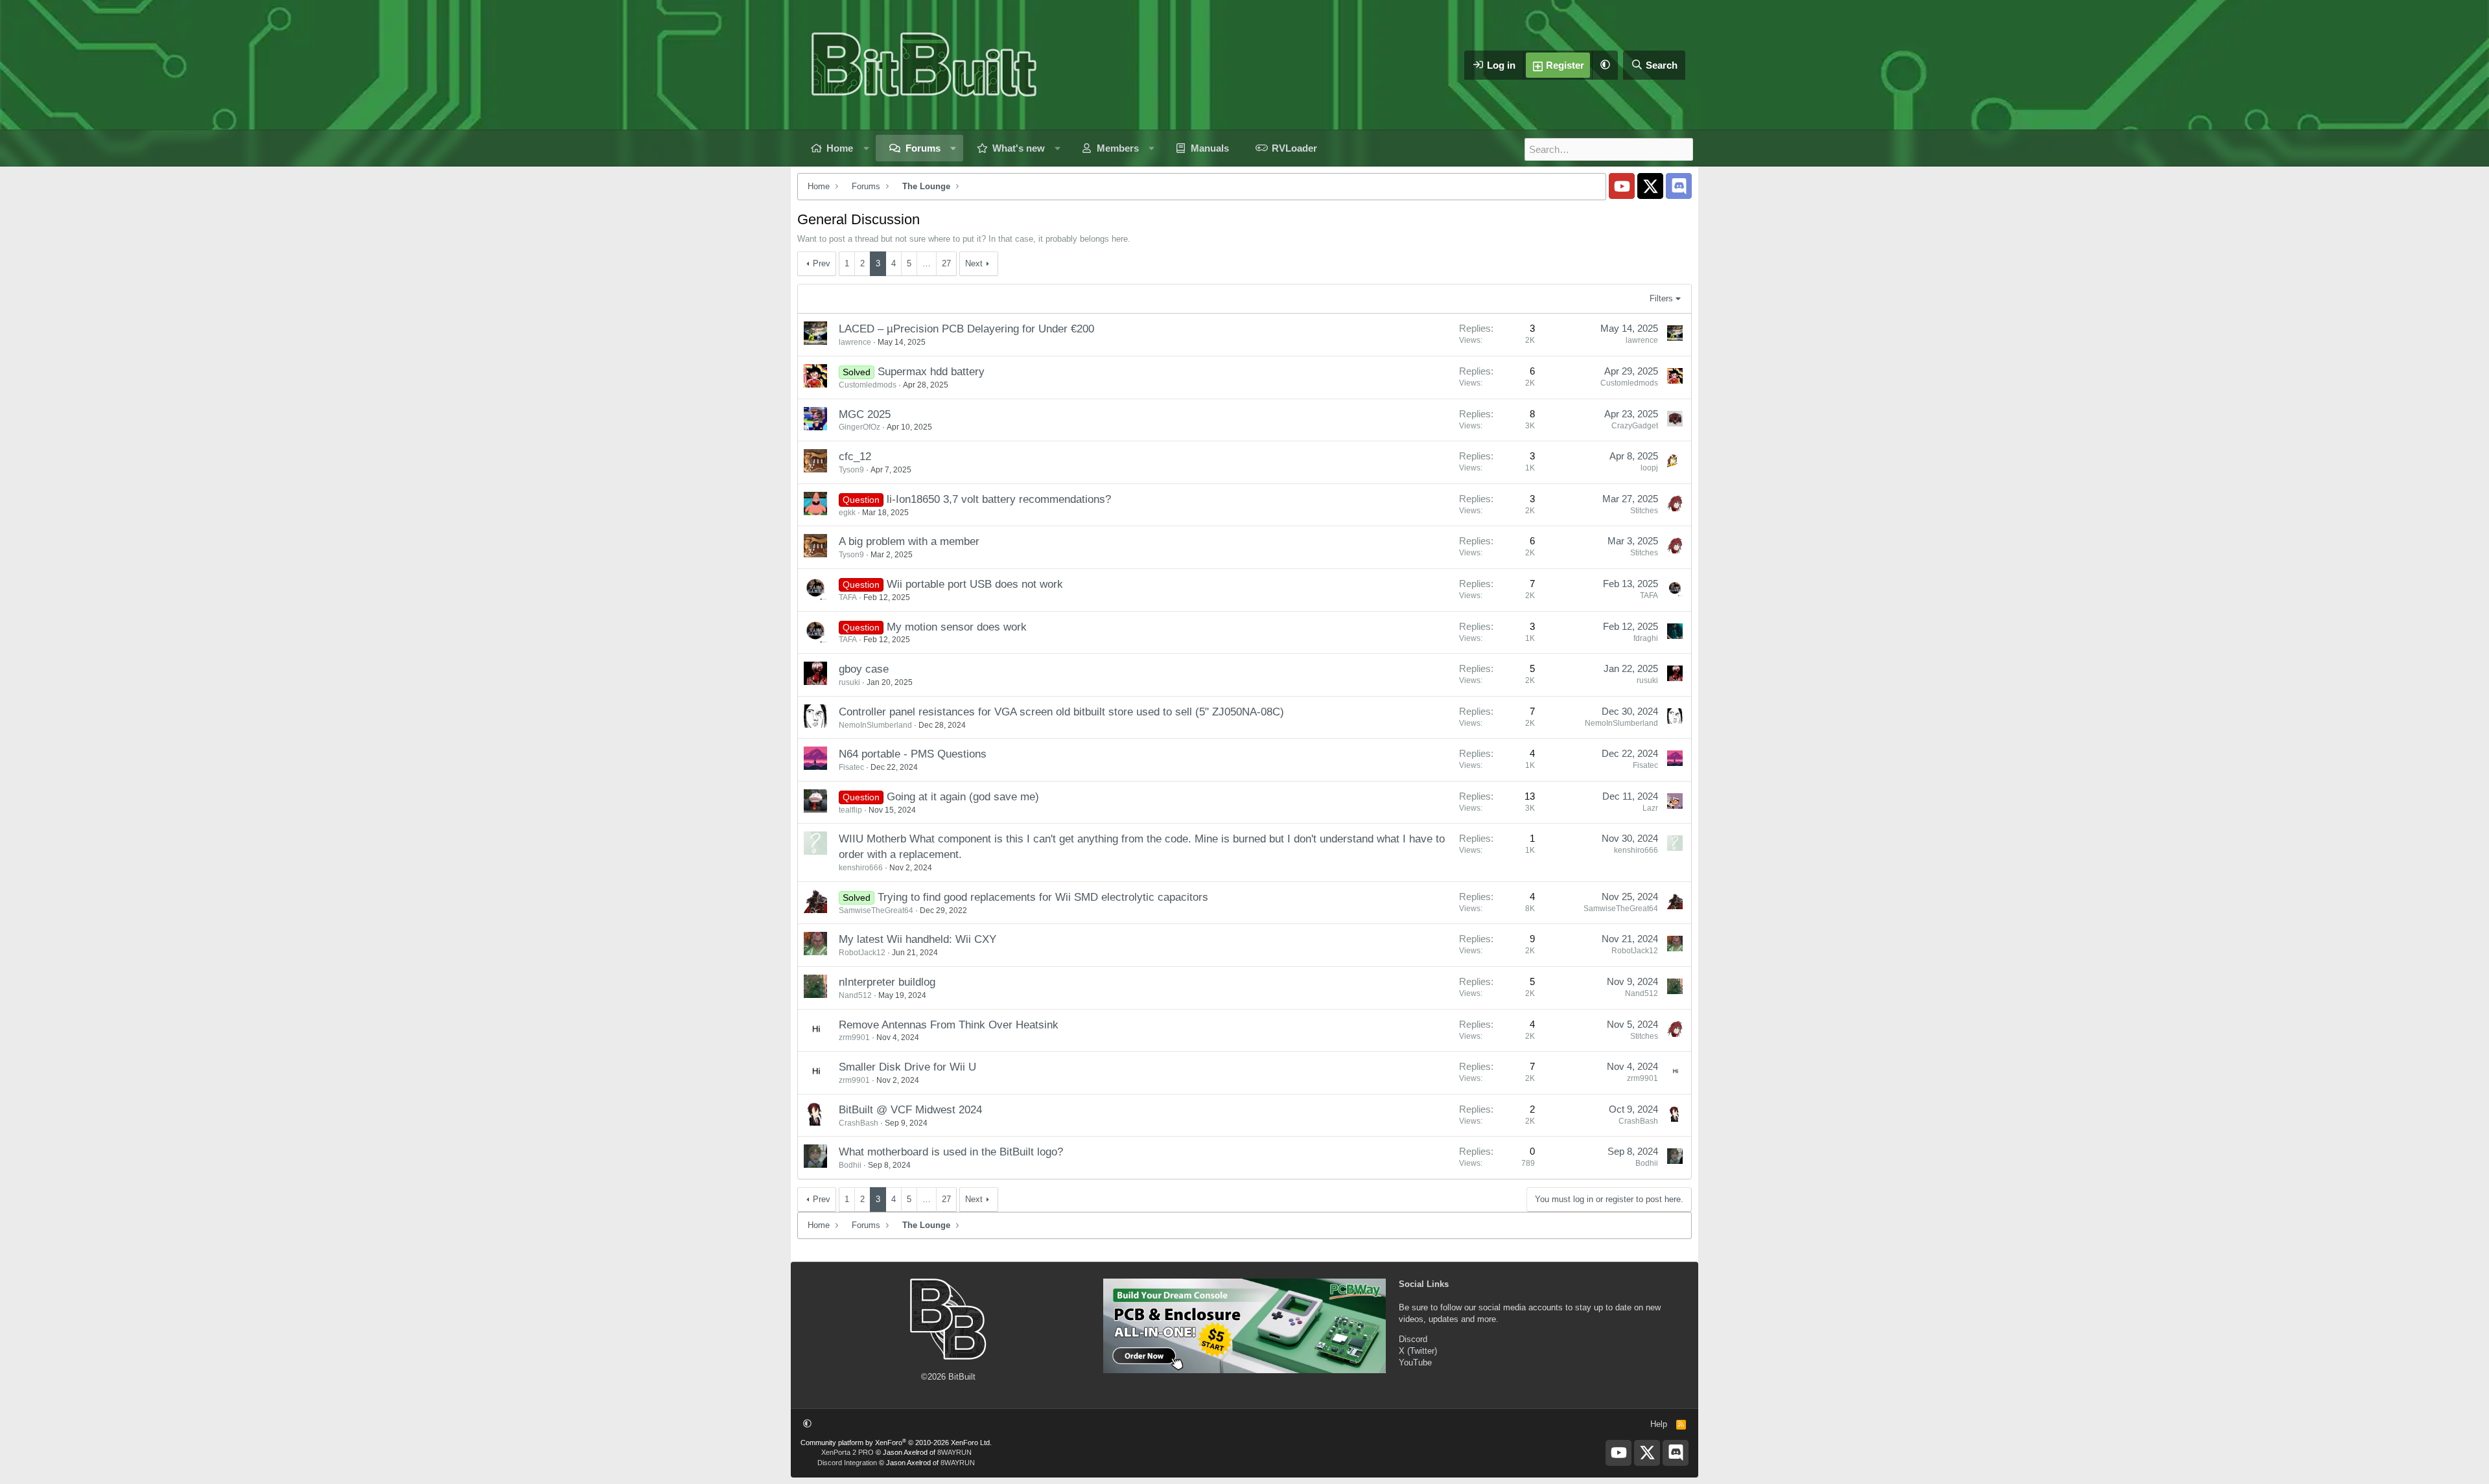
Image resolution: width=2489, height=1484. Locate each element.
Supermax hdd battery (931, 372)
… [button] (927, 263)
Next (974, 263)
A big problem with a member (909, 541)
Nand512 (855, 995)
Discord (1413, 1339)
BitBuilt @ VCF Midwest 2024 (910, 1110)
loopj (1649, 468)
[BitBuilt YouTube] (1622, 186)
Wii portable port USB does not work (975, 584)
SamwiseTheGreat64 (876, 910)
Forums (923, 148)
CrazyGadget (1635, 426)
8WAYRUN (954, 1452)
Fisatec (851, 767)
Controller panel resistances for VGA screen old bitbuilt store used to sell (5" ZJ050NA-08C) (1061, 712)
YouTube (1415, 1362)
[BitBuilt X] (1650, 186)
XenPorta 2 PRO (847, 1452)
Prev (822, 263)
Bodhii (850, 1165)
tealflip (850, 810)
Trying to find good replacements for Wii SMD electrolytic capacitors (1043, 897)
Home (840, 148)
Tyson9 (851, 470)
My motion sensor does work (957, 627)
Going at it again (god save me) (963, 797)
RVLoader (1294, 148)
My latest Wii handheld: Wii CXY (917, 939)
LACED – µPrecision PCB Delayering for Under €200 (966, 329)
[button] (1605, 65)
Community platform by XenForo (896, 1443)
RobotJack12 (862, 953)
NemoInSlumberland (875, 725)
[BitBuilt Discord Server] (1679, 186)
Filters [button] (1661, 298)
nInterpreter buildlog (887, 982)
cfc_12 (855, 457)
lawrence (855, 342)
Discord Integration (847, 1463)
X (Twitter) (1418, 1351)
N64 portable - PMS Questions (913, 754)
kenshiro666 (861, 868)
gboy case (864, 669)
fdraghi (1646, 638)
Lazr (1650, 808)
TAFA (848, 597)
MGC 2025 (865, 414)
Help (1659, 1424)
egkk (847, 513)
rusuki (849, 682)
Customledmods (868, 385)
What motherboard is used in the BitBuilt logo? (951, 1152)
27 (946, 263)
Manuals (1210, 148)
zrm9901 (854, 1038)
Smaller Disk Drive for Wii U (907, 1067)
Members (1118, 148)
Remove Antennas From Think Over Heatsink (949, 1025)
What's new (1019, 148)
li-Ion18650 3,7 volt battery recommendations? (999, 499)
